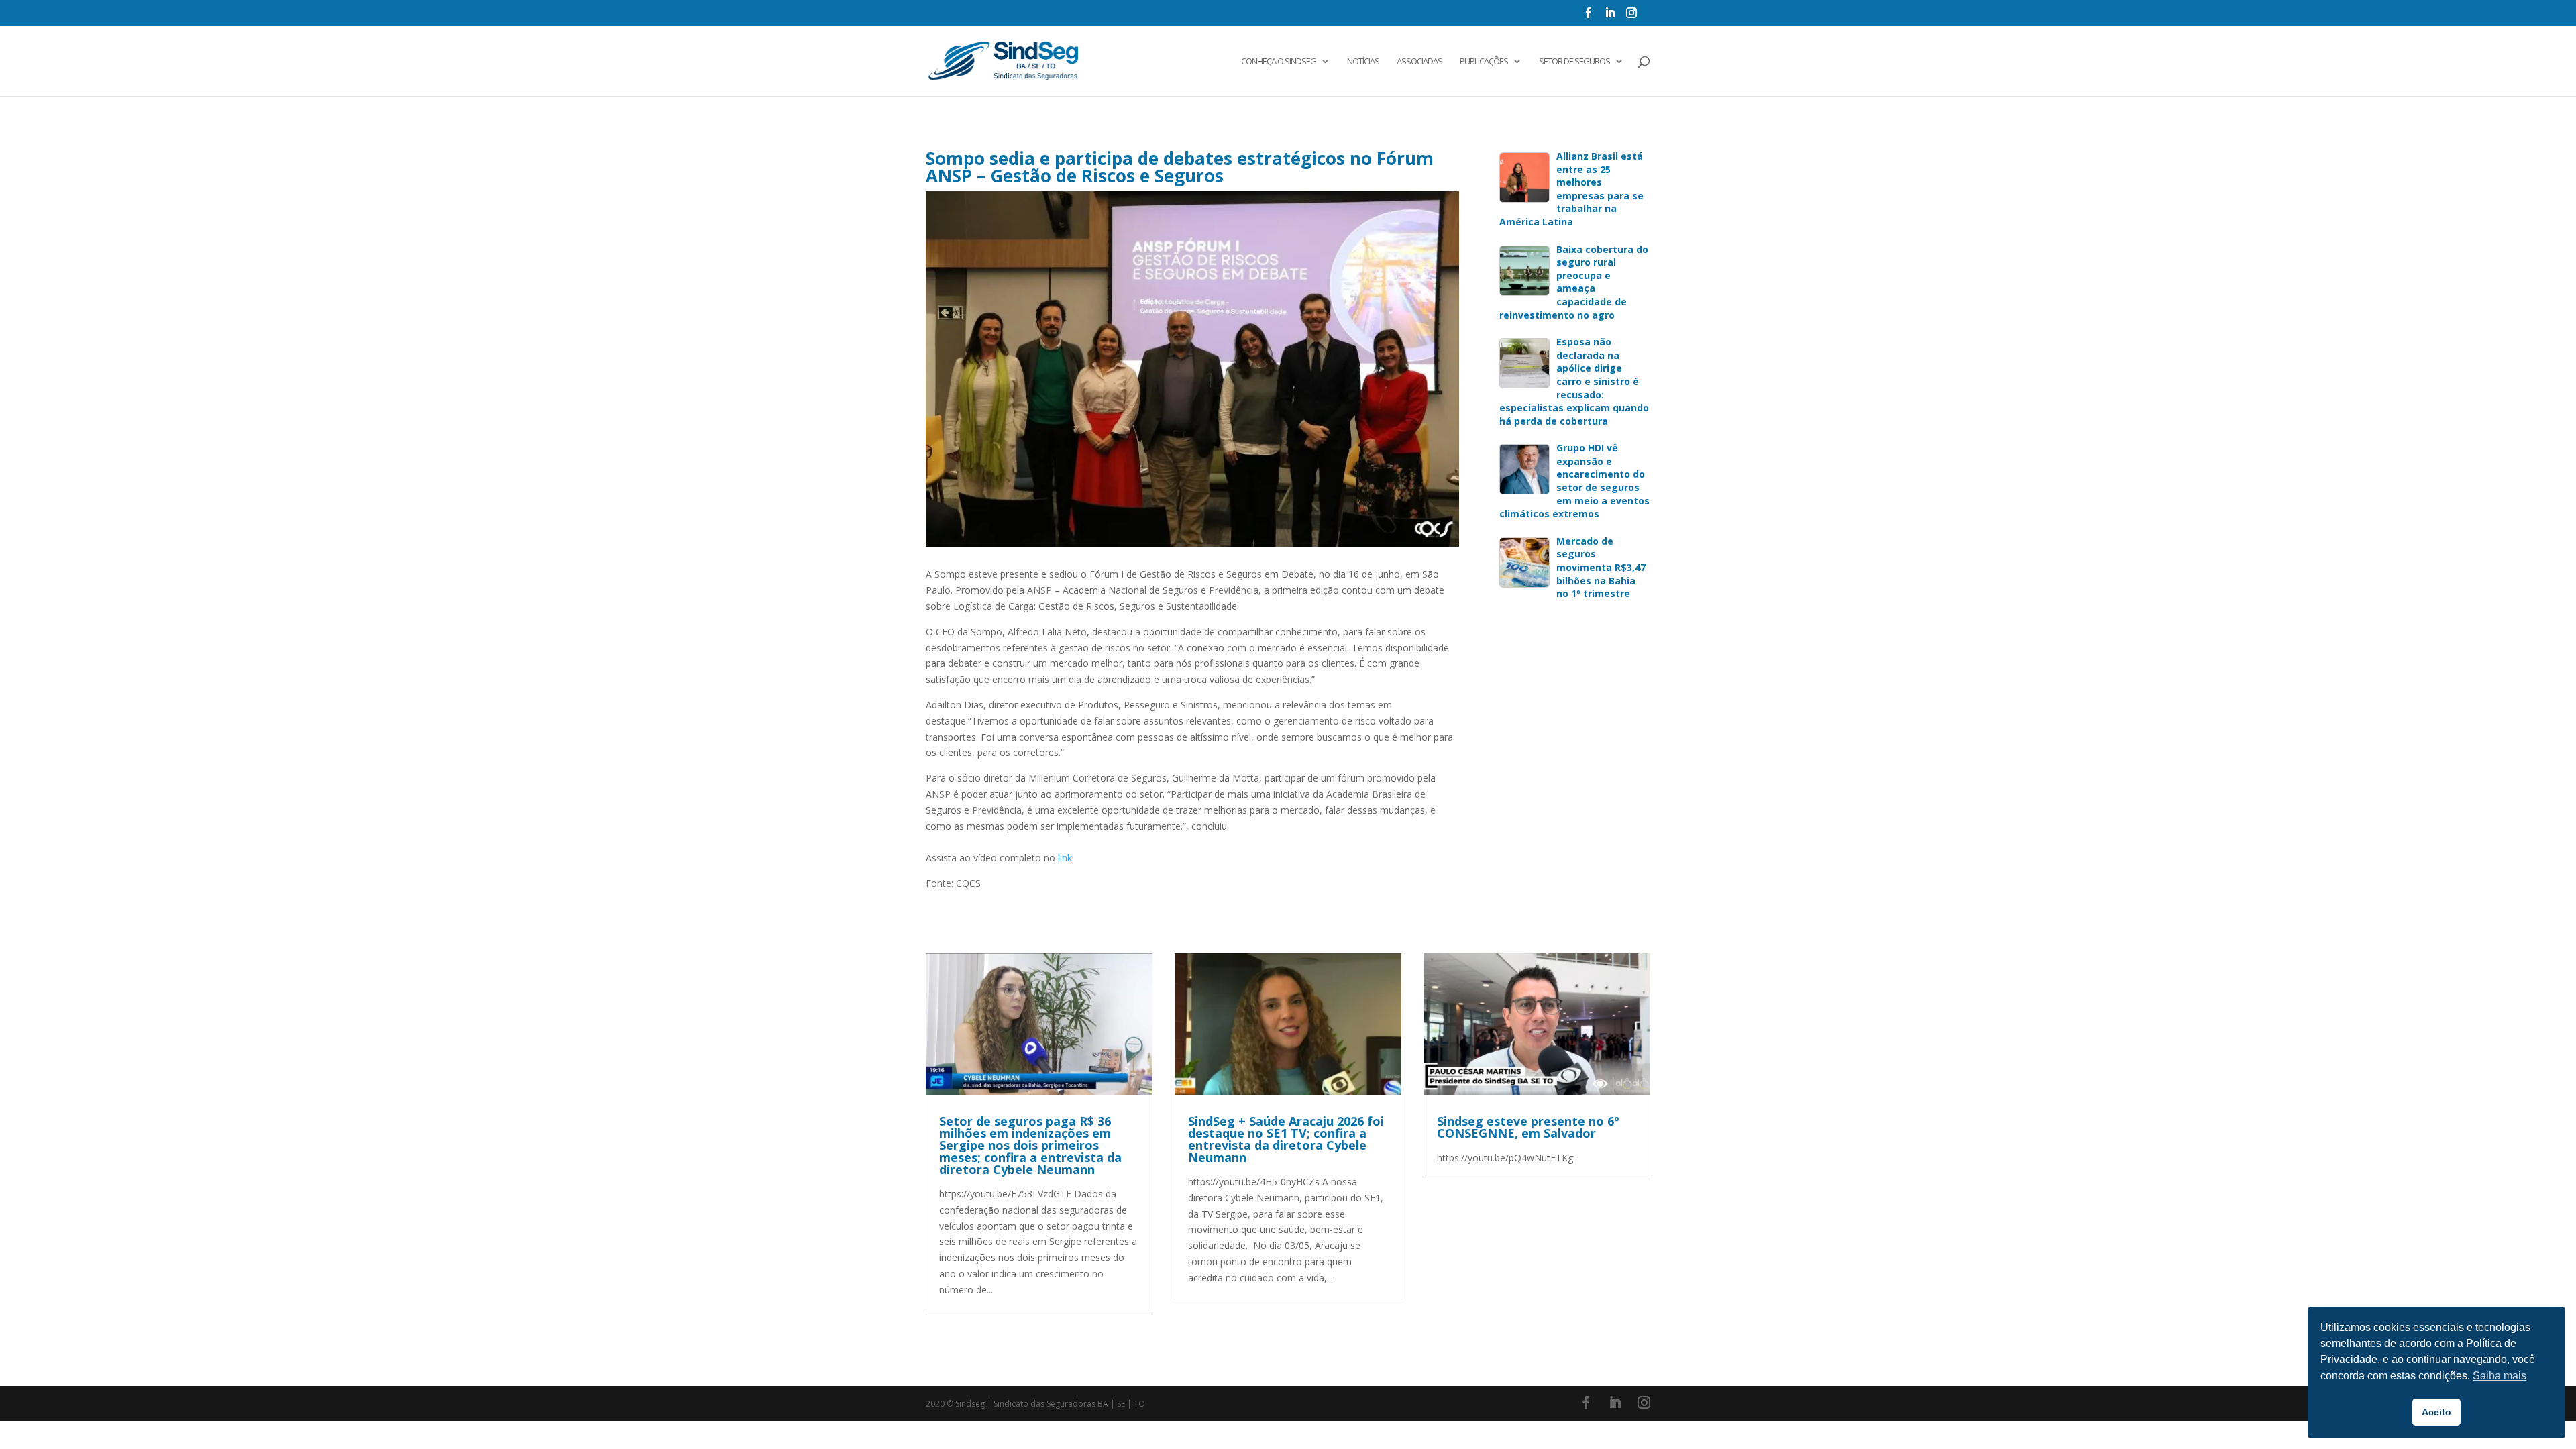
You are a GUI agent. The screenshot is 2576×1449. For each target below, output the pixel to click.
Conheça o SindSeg (1279, 62)
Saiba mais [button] (2500, 1376)
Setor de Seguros (1574, 62)
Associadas (1419, 62)
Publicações (1484, 62)
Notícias (1363, 62)
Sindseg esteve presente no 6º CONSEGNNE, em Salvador (1528, 1127)
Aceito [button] (2436, 1412)
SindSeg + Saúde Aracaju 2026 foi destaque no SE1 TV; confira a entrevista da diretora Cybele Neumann (1286, 1139)
